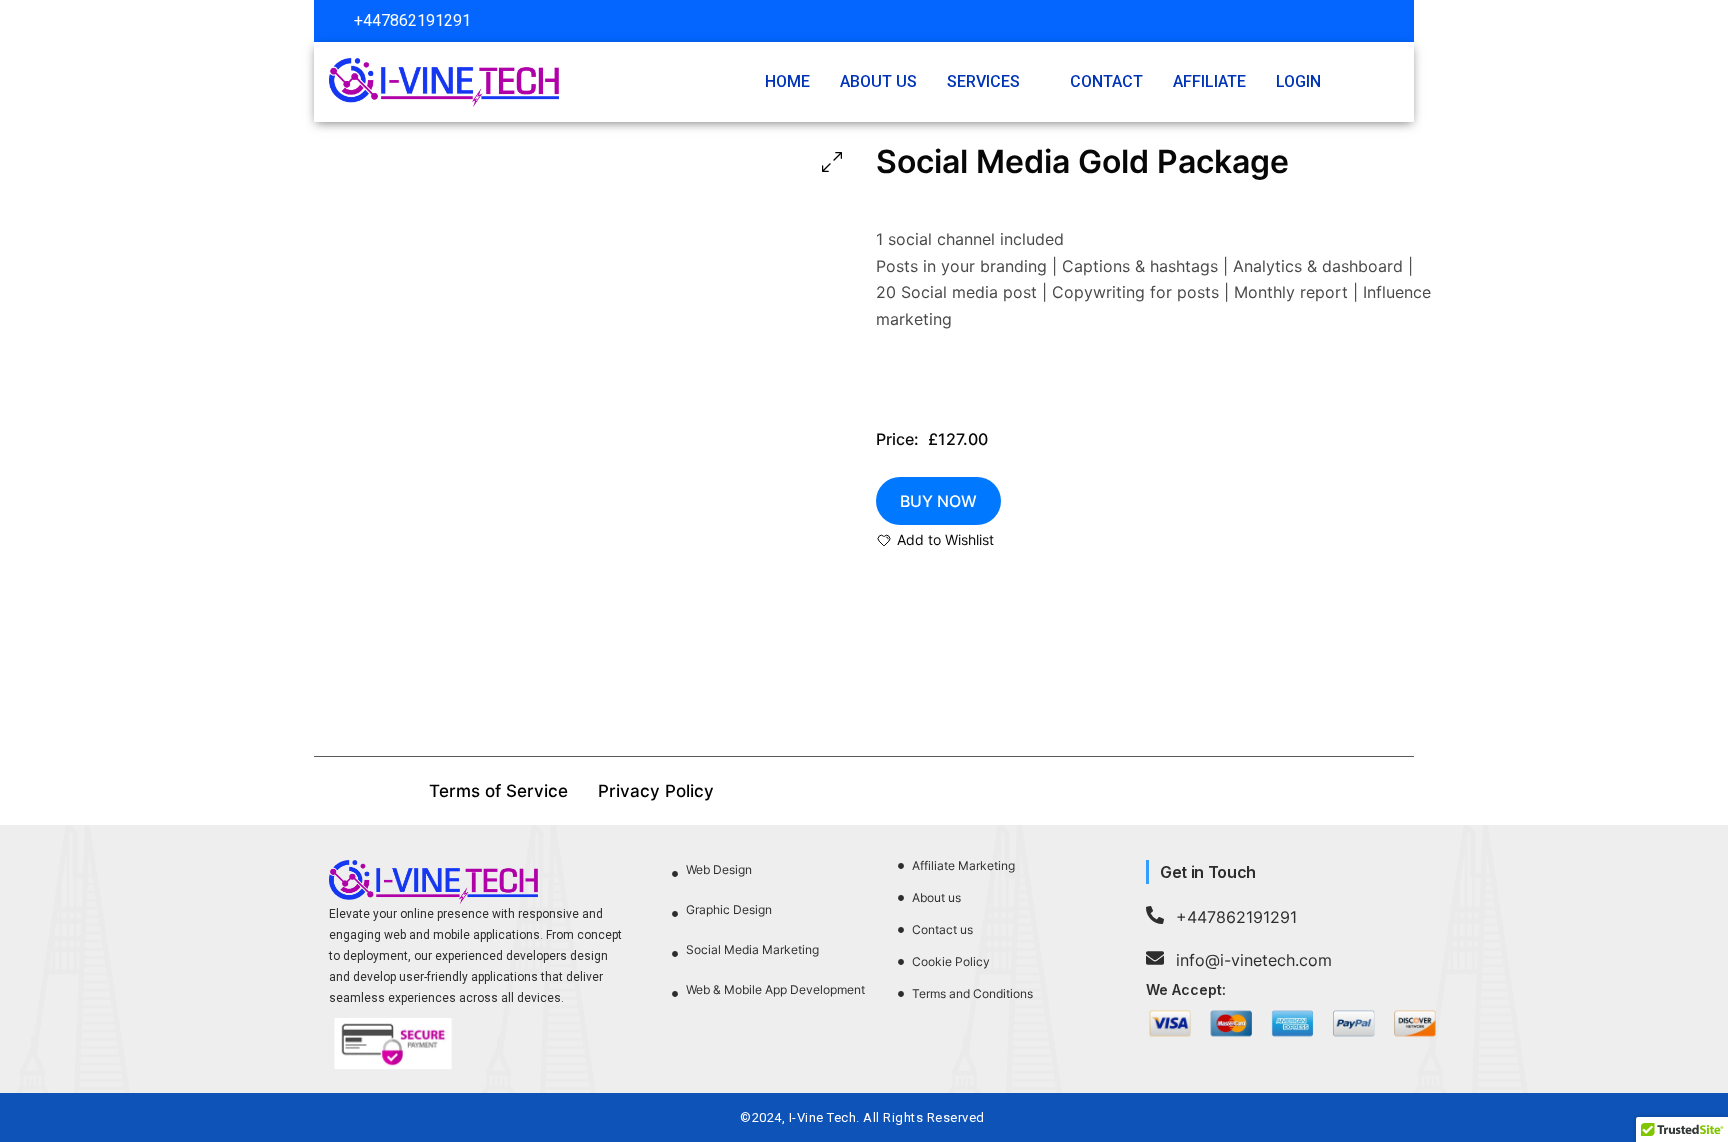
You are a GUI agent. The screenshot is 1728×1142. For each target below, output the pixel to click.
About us (878, 81)
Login (1298, 81)
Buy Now (938, 501)
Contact (1106, 81)
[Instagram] (1356, 21)
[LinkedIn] (1393, 21)
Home (787, 81)
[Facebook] (1319, 21)
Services (983, 81)
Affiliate (1209, 81)
